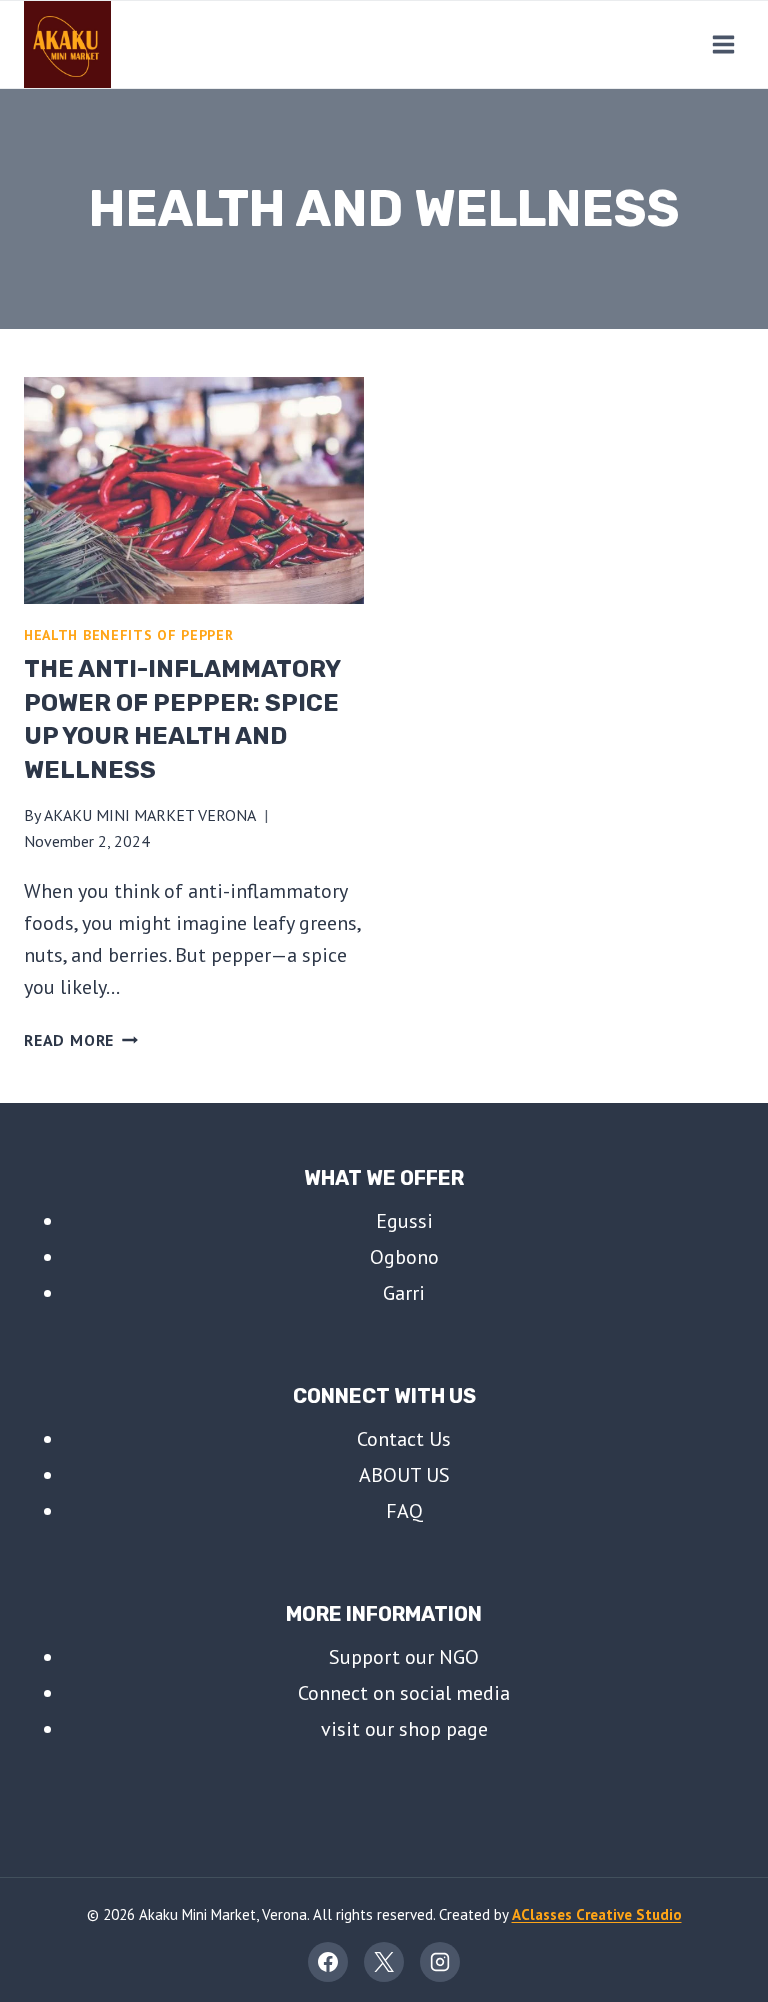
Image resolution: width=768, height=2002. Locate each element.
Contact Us (404, 1439)
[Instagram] (440, 1962)
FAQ (404, 1511)
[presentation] (194, 490)
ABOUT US (404, 1475)
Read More (81, 1040)
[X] (384, 1962)
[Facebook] (328, 1962)
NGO (459, 1657)
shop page (443, 1729)
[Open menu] (723, 44)
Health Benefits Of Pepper (129, 635)
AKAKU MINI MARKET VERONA (150, 815)
